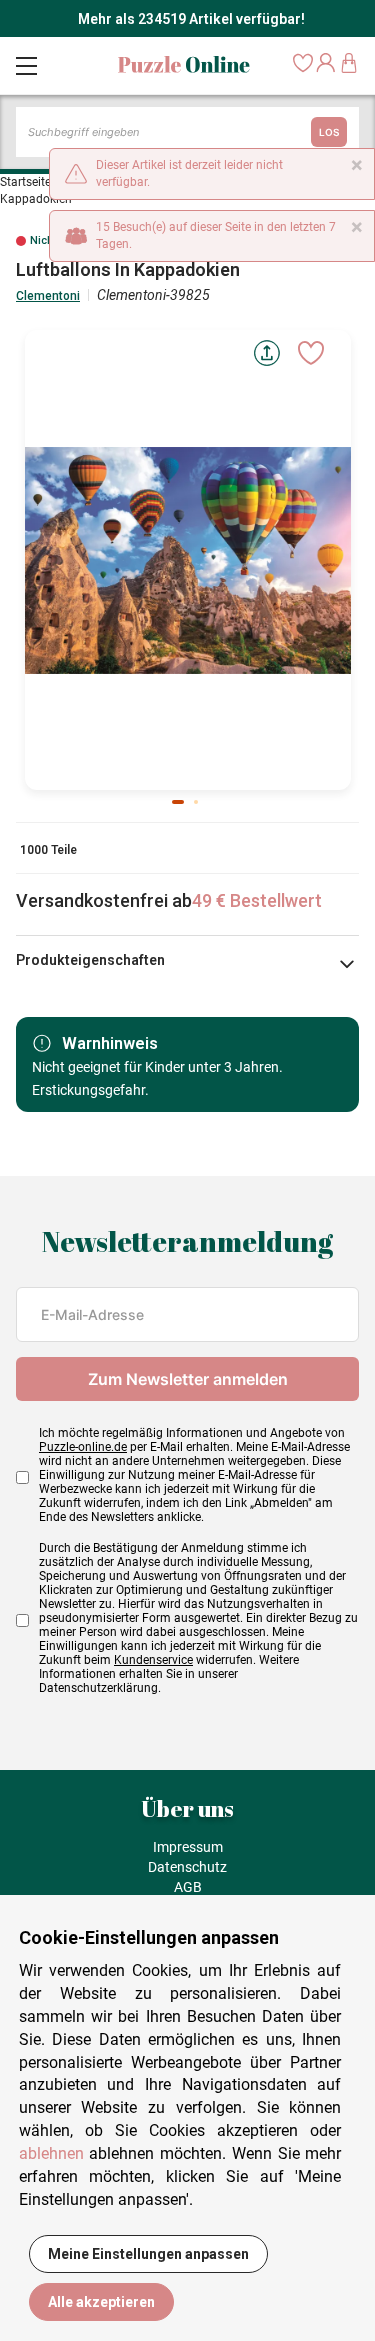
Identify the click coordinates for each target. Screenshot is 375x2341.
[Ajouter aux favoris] (311, 353)
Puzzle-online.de (83, 1447)
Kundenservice (153, 1660)
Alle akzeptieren (101, 2302)
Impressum (188, 1847)
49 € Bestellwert (257, 900)
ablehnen (51, 2153)
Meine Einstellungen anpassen (148, 2254)
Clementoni (48, 296)
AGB (188, 1887)
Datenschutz (187, 1867)
